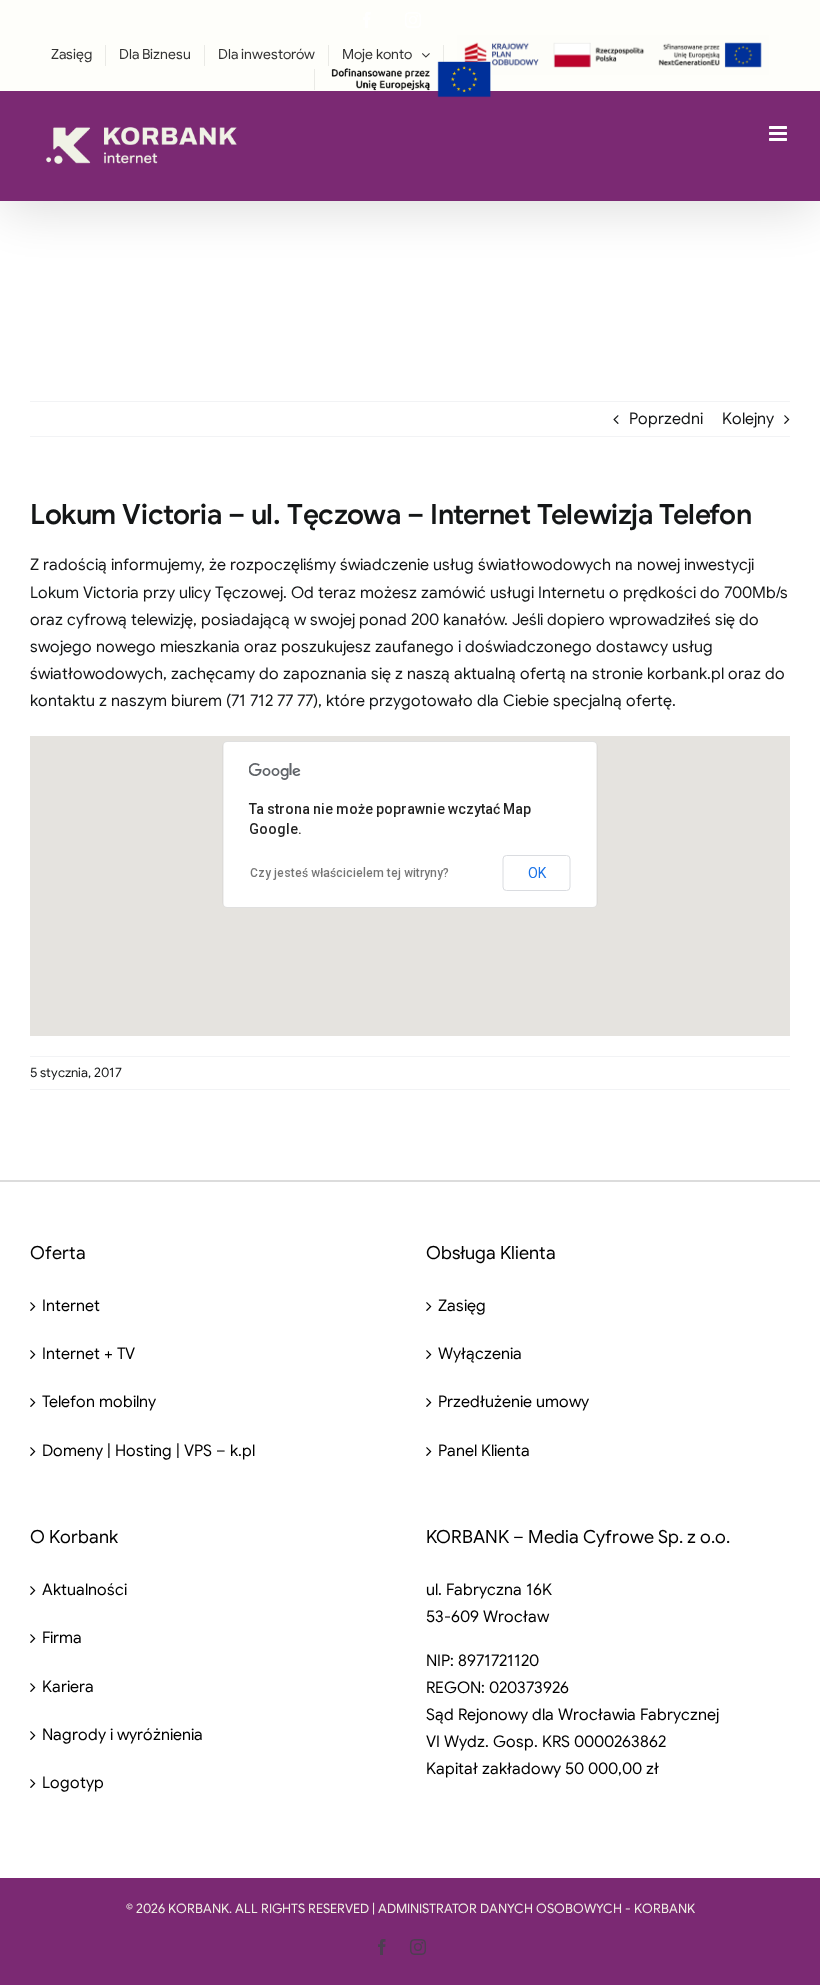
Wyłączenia (480, 1354)
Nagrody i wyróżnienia (122, 1735)
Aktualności (84, 1590)
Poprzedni (666, 419)
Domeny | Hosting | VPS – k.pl (148, 1451)
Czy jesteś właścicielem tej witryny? (349, 873)
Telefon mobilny (99, 1402)
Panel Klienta (484, 1451)
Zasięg (462, 1306)
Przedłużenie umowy (513, 1402)
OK (537, 873)
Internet (71, 1306)
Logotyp (73, 1783)
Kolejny (748, 419)
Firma (62, 1638)
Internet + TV (88, 1354)
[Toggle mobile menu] (779, 133)
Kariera (68, 1687)
